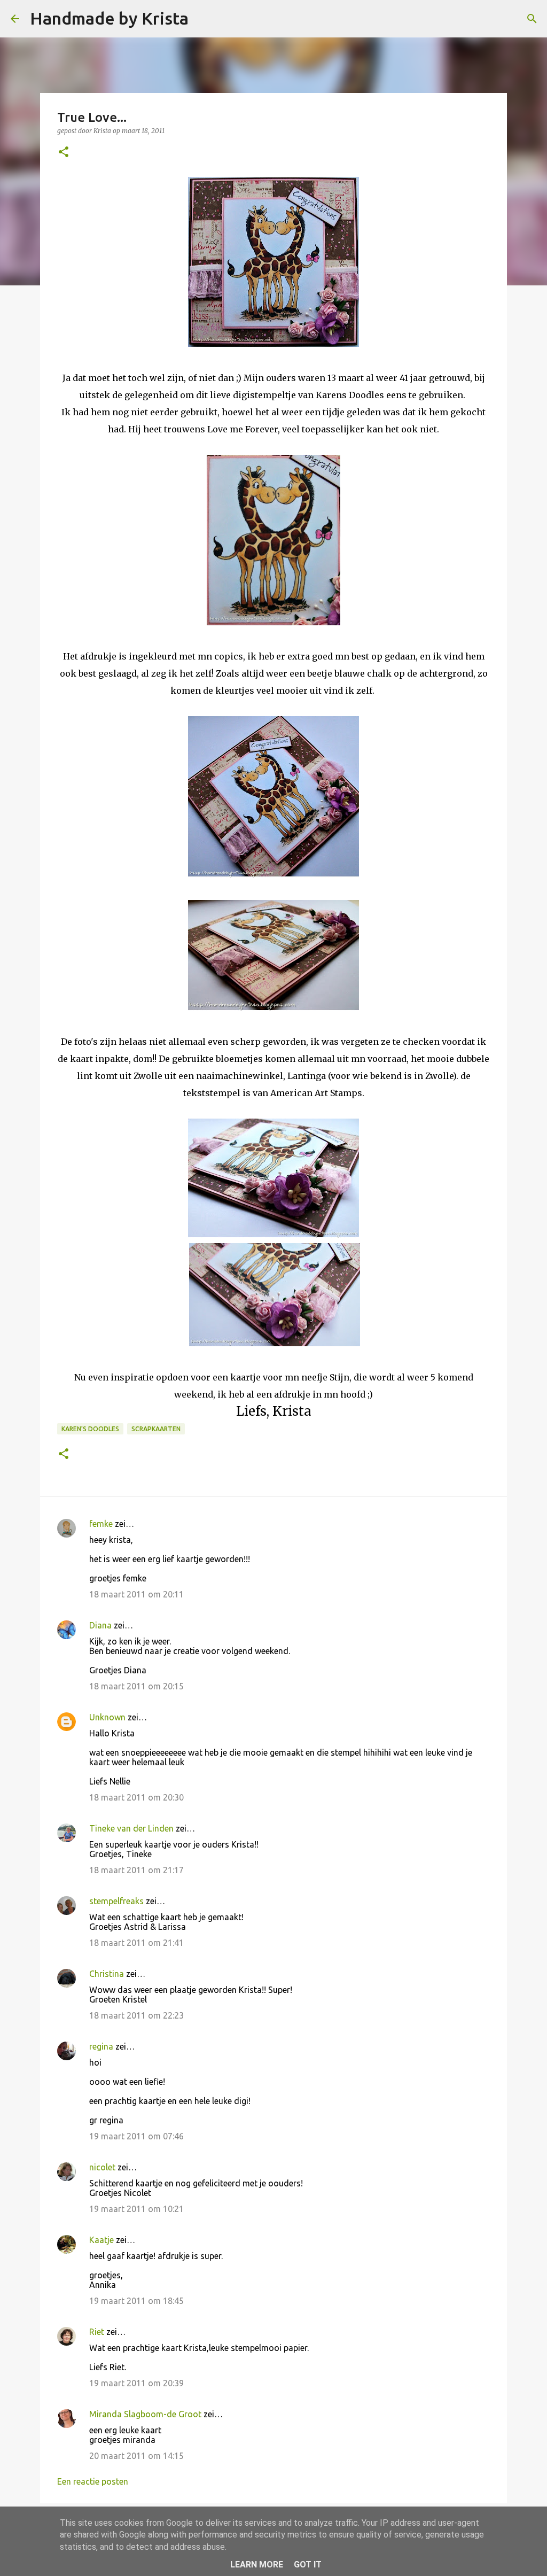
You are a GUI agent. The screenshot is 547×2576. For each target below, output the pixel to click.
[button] (64, 153)
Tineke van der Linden (131, 1828)
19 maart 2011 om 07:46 (136, 2136)
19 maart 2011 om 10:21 (136, 2209)
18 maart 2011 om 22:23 (136, 2015)
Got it (308, 2565)
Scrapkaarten (156, 1429)
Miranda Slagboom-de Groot (145, 2414)
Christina (107, 1974)
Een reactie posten (93, 2481)
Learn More (257, 2565)
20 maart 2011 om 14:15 (136, 2456)
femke (101, 1524)
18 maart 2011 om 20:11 (136, 1594)
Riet (97, 2332)
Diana (100, 1625)
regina (101, 2046)
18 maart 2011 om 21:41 (136, 1943)
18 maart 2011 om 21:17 (136, 1870)
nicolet (102, 2167)
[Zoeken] (204, 19)
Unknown (107, 1717)
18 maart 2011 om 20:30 (136, 1797)
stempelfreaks (116, 1901)
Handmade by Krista (109, 18)
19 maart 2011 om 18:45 (136, 2301)
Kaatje (101, 2240)
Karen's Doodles (90, 1429)
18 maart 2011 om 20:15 (136, 1686)
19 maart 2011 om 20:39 (136, 2383)
